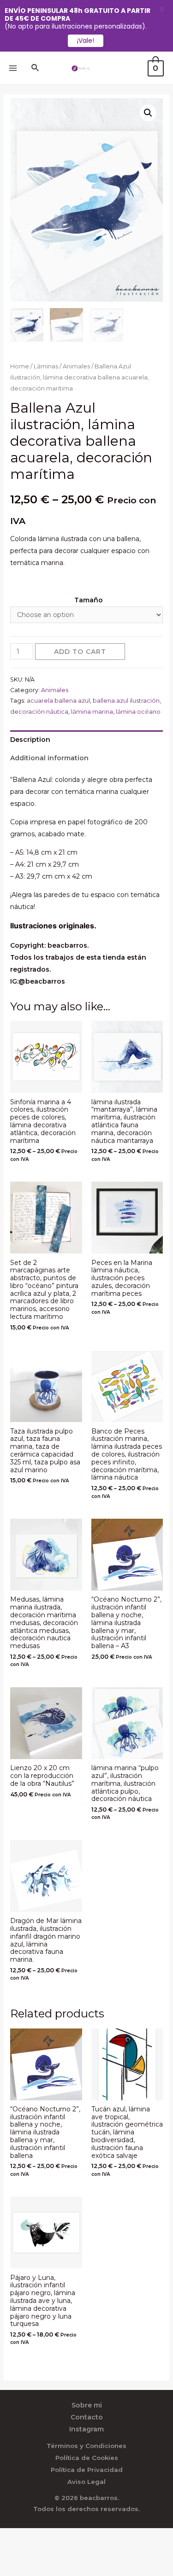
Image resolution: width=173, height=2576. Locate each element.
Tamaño (89, 600)
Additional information (49, 758)
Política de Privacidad (87, 2470)
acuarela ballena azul (58, 701)
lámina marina (92, 712)
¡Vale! (86, 41)
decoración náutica (39, 712)
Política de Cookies (87, 2458)
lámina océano (138, 712)
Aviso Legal (86, 2482)
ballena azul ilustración (126, 701)
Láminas (46, 366)
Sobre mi (87, 2405)
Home (20, 366)
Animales (76, 366)
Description (30, 740)
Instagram (86, 2429)
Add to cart (80, 652)
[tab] (87, 740)
